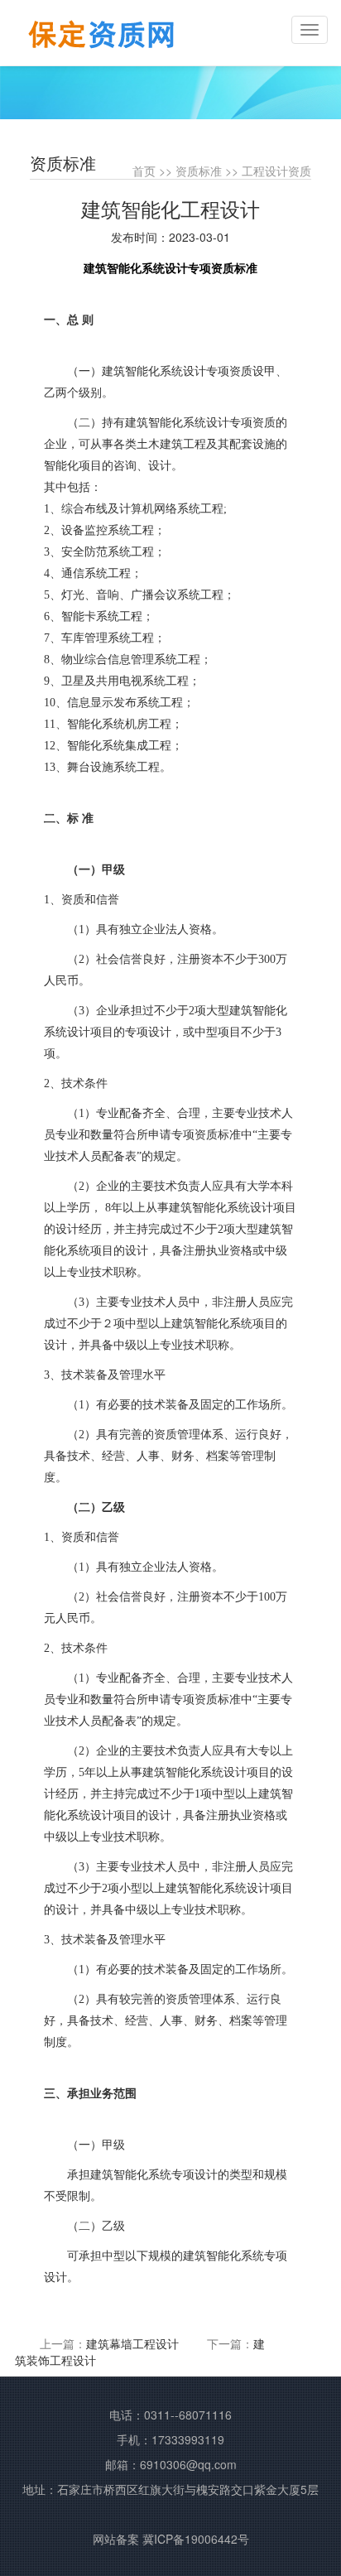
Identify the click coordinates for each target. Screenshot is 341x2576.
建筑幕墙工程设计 (132, 2343)
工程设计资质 (276, 171)
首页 (144, 171)
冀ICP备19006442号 (196, 2539)
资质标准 (199, 171)
